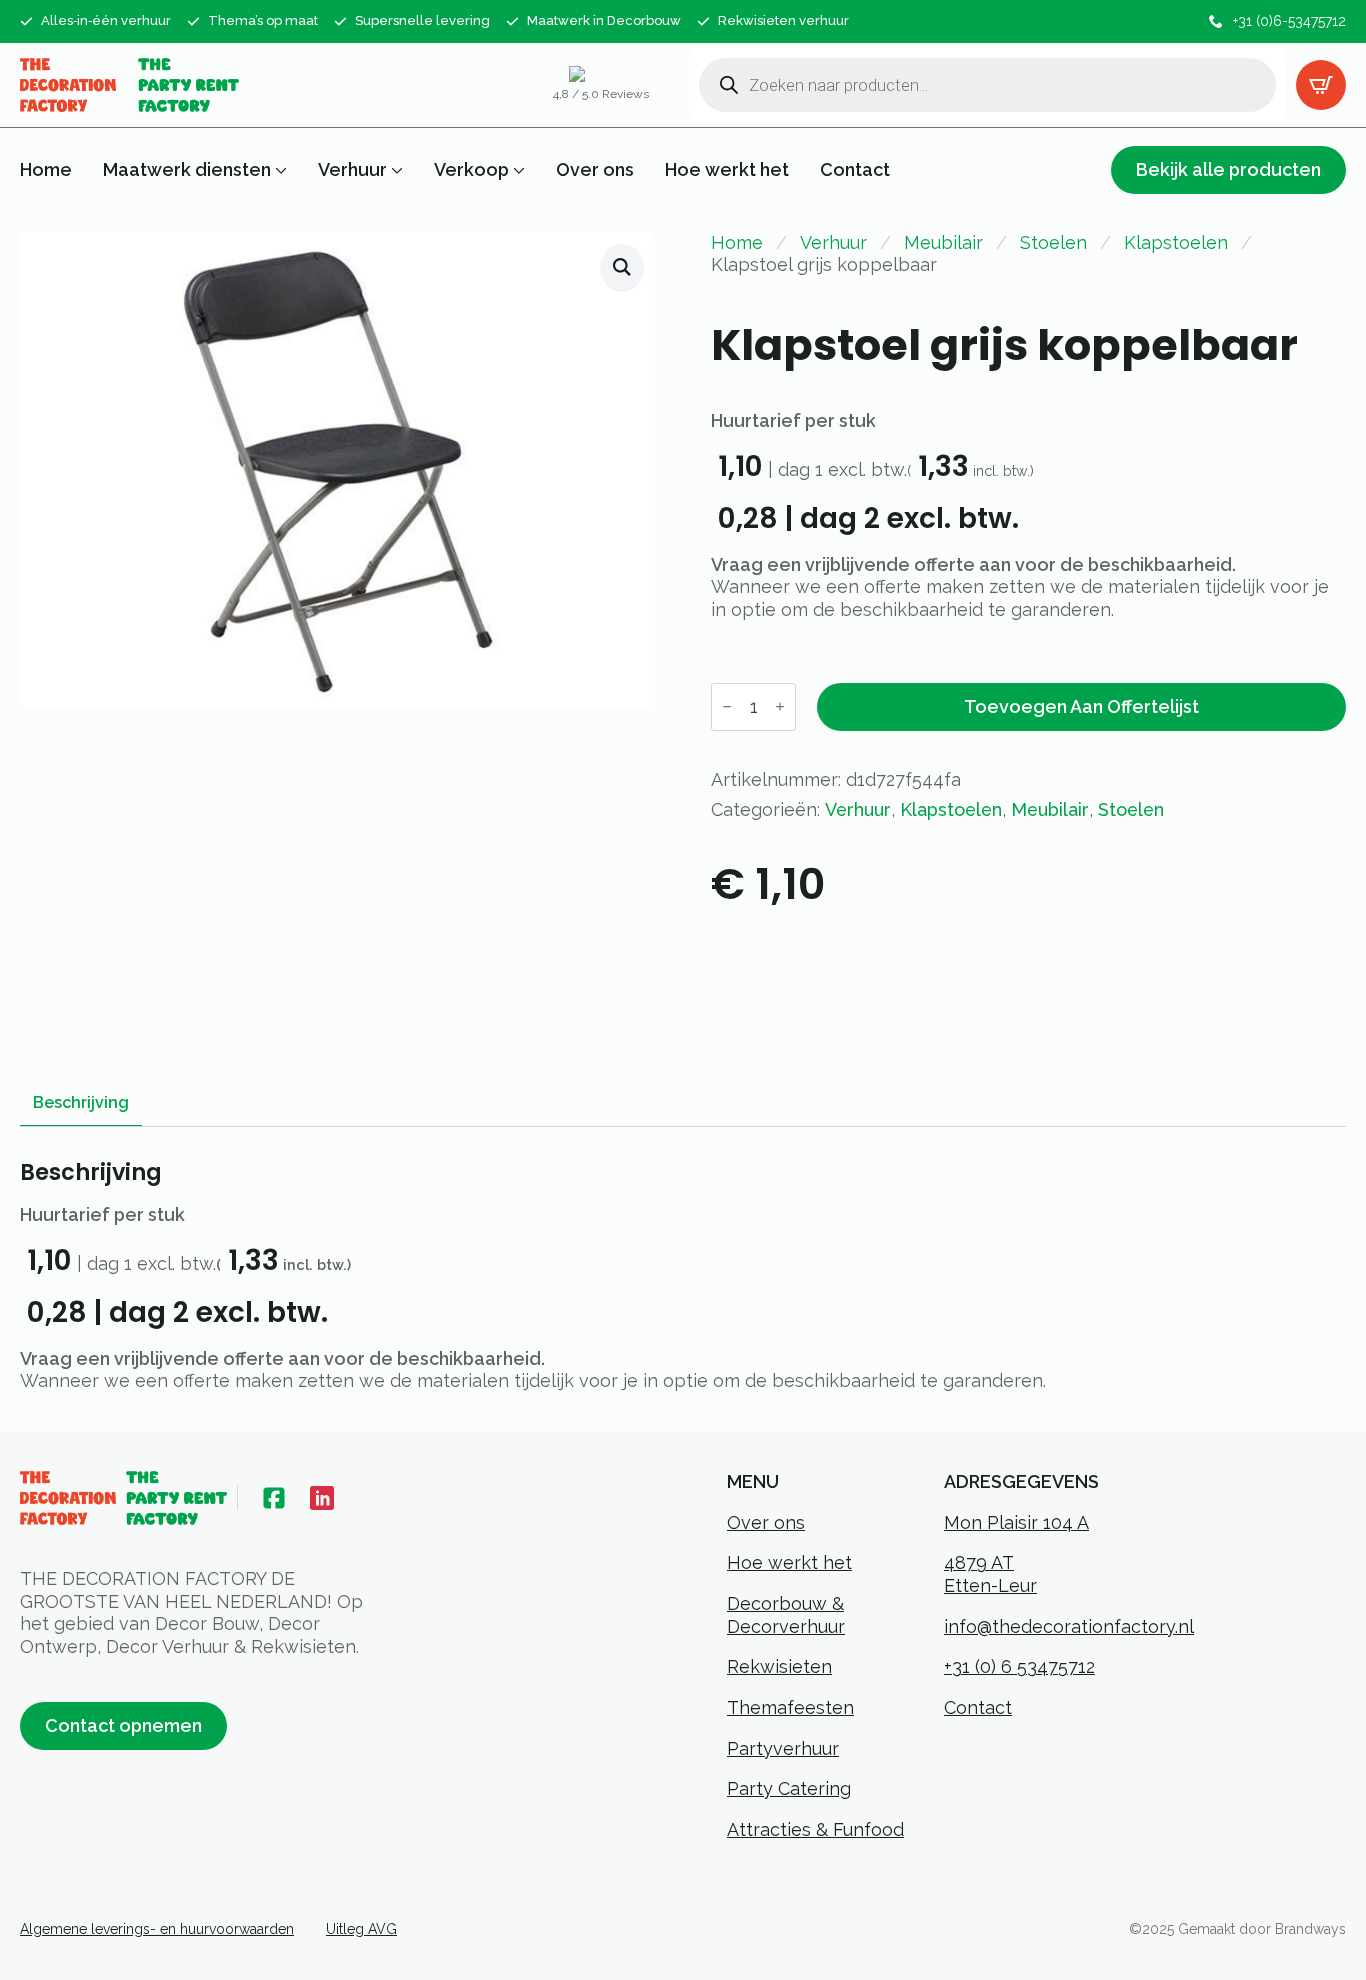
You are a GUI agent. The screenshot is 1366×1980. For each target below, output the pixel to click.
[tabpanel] (683, 1276)
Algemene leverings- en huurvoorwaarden (157, 1929)
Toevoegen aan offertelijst (1081, 706)
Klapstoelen (1176, 242)
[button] (622, 267)
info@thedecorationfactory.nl (1069, 1626)
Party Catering (789, 1788)
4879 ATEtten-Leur (990, 1574)
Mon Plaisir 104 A (1016, 1522)
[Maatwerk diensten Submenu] (279, 170)
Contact (855, 170)
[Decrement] (727, 706)
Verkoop (471, 170)
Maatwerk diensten (187, 170)
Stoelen (1053, 242)
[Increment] (780, 706)
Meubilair (943, 242)
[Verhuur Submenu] (395, 170)
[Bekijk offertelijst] (1321, 85)
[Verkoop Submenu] (517, 170)
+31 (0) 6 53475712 (1019, 1666)
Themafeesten (790, 1707)
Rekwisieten (779, 1666)
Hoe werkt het (727, 170)
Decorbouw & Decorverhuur (786, 1615)
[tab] (81, 1103)
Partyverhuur (783, 1748)
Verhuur (352, 170)
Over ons (595, 170)
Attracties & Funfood (815, 1829)
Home (46, 170)
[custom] (274, 1498)
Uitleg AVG (361, 1929)
